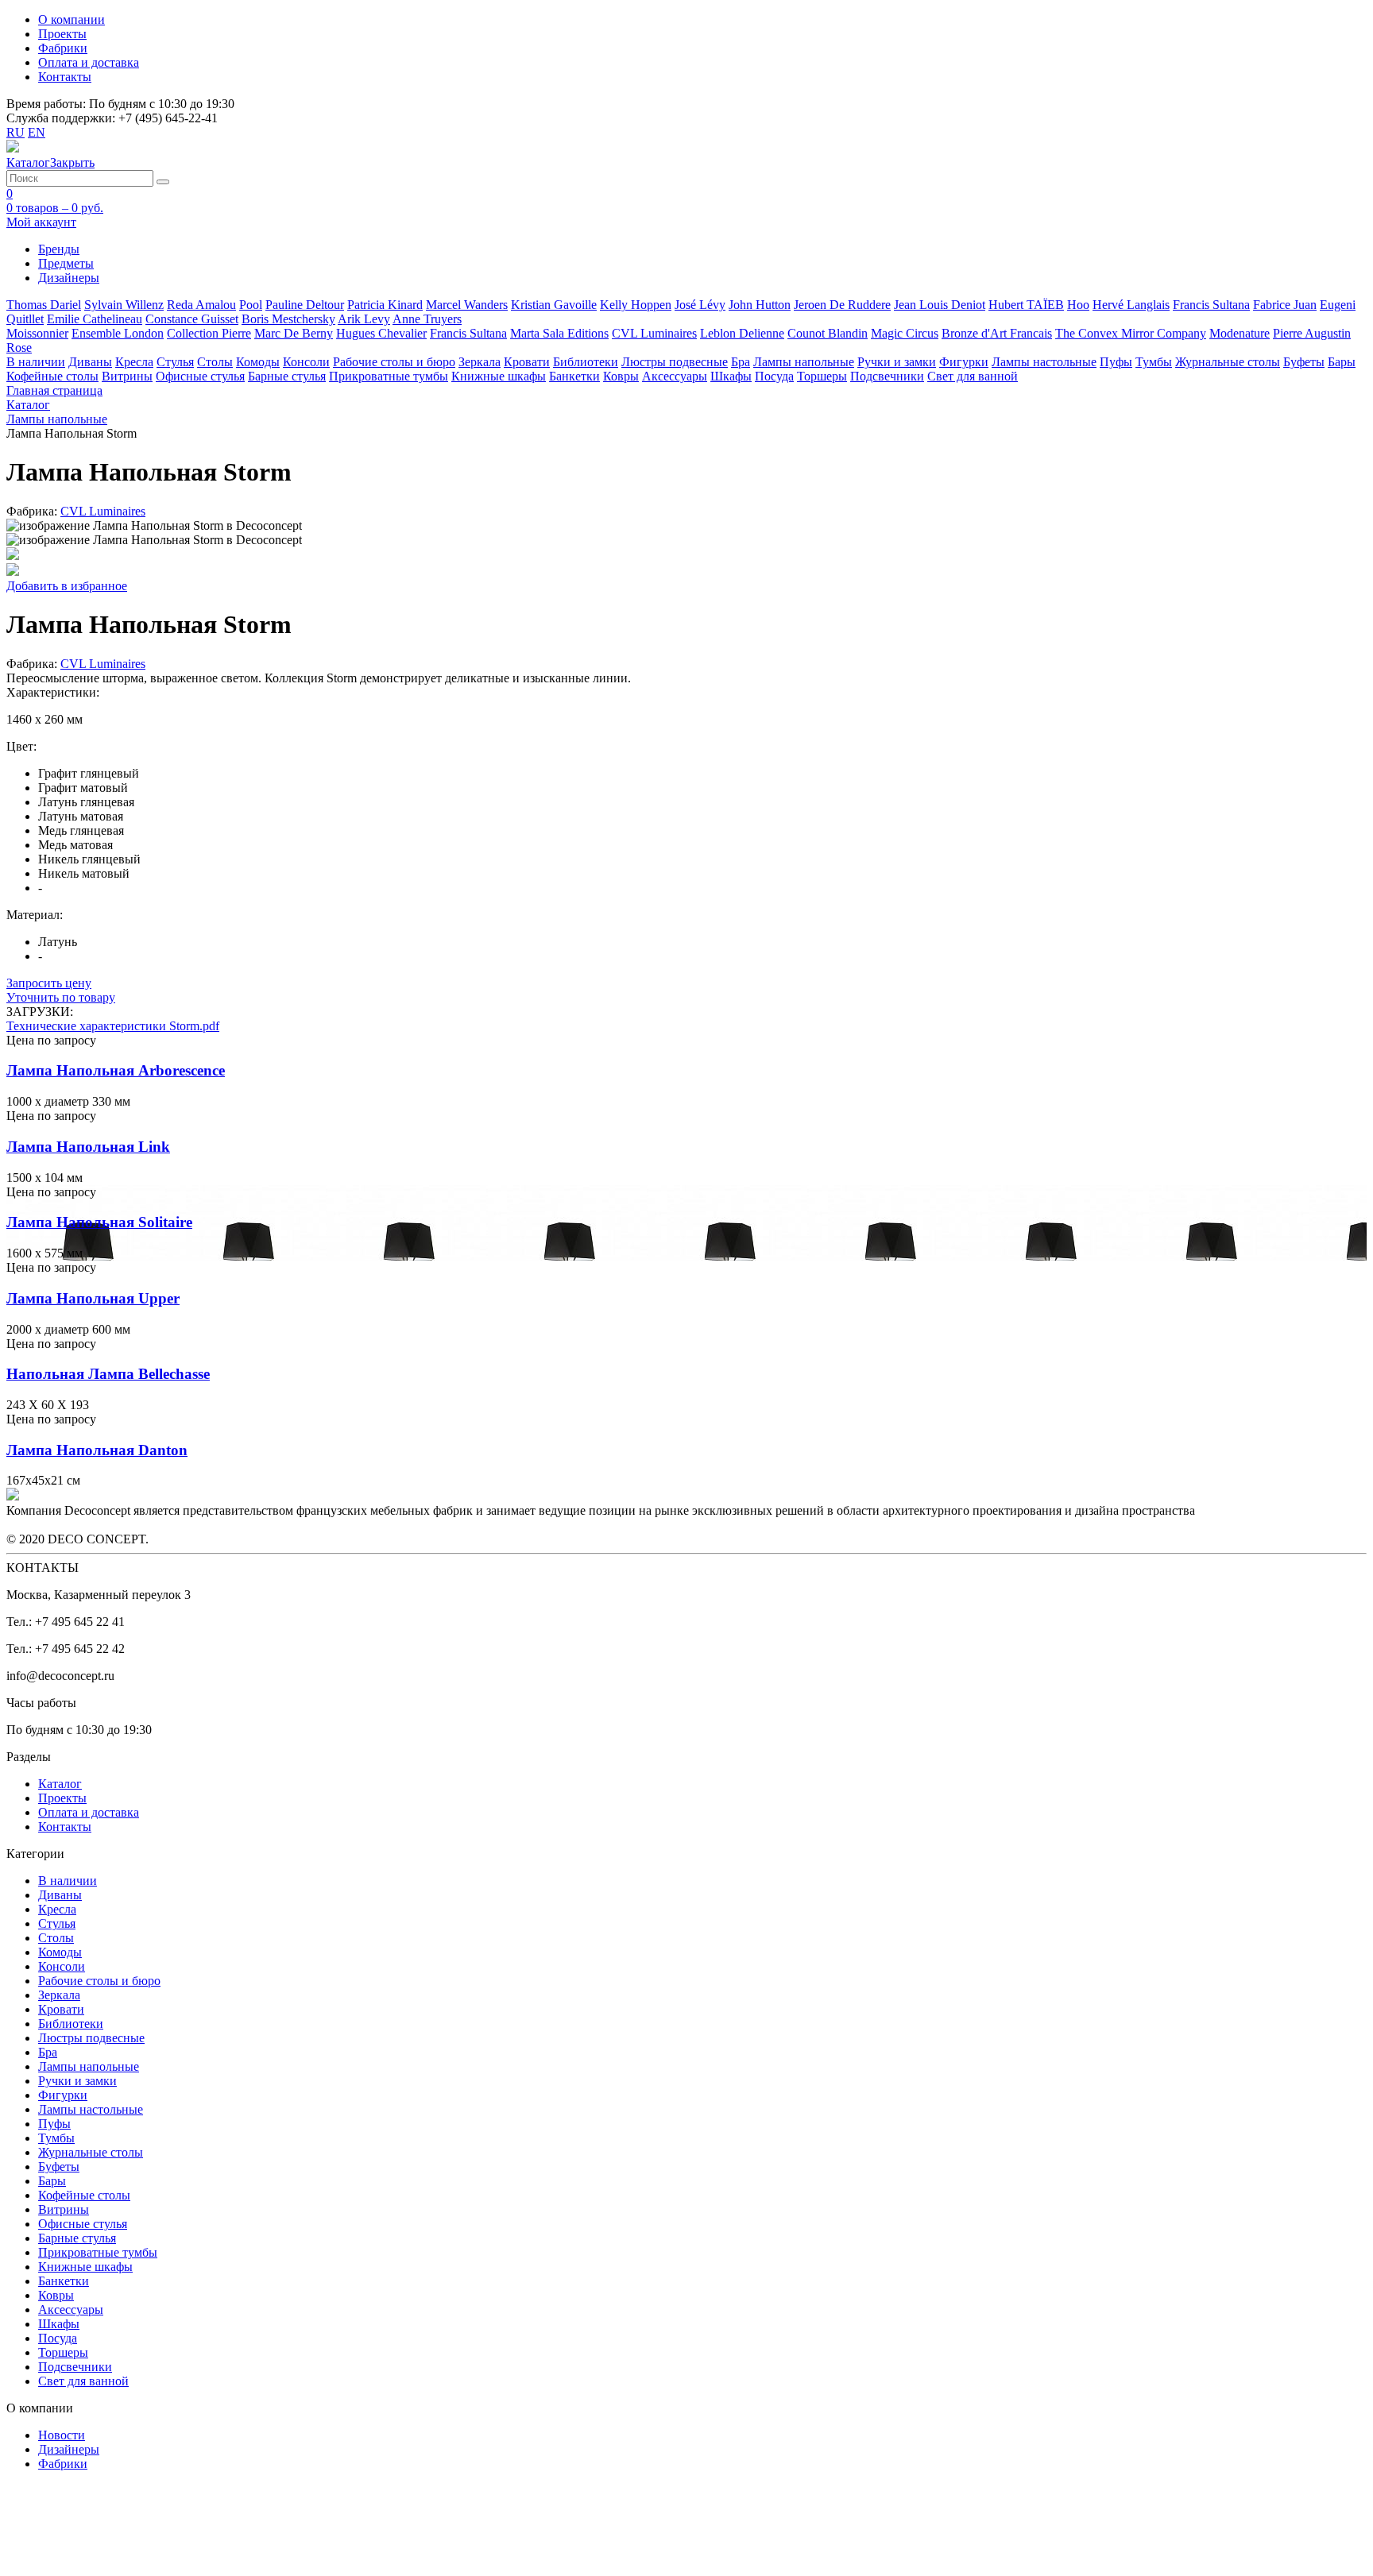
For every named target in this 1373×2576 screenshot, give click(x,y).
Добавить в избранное (67, 586)
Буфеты (1304, 362)
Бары (1342, 362)
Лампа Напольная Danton (97, 1450)
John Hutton (760, 305)
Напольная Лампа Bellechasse (108, 1374)
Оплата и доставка (89, 62)
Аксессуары (675, 376)
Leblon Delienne (742, 333)
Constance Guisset (192, 319)
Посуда (774, 376)
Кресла (134, 362)
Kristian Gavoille (554, 305)
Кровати (527, 362)
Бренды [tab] (59, 249)
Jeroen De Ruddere (842, 305)
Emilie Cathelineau (95, 319)
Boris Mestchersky (288, 319)
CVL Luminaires (654, 333)
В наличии (36, 362)
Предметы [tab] (66, 263)
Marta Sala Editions (559, 333)
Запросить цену (49, 983)
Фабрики (63, 48)
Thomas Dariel (44, 305)
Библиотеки (586, 362)
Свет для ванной (973, 376)
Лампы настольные (1044, 362)
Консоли (306, 362)
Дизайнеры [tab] (69, 278)
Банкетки (574, 376)
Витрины (127, 376)
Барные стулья (287, 376)
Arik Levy (364, 319)
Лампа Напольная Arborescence (116, 1070)
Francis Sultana (1211, 305)
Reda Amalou (201, 305)
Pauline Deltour (305, 305)
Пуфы (1116, 362)
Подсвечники (887, 376)
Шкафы (731, 376)
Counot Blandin (828, 333)
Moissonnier (37, 333)
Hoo (1078, 305)
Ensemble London (118, 333)
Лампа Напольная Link (88, 1147)
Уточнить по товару (61, 997)
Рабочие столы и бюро (394, 362)
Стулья (175, 362)
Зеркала (480, 362)
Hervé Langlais (1131, 305)
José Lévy (700, 305)
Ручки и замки (897, 362)
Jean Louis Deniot (940, 305)
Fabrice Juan (1285, 305)
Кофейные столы (52, 376)
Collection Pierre (209, 333)
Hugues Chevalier (381, 333)
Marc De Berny (294, 333)
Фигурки (964, 362)
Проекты (62, 34)
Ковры (621, 376)
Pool (251, 305)
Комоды (258, 362)
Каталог (60, 1784)
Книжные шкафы (499, 376)
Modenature (1240, 333)
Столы (215, 362)
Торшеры (822, 376)
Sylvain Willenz (124, 305)
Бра (741, 362)
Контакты (65, 77)
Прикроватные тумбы (389, 376)
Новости (62, 2435)
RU (15, 132)
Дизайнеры (69, 2449)
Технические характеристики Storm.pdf (113, 1026)
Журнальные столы (1228, 362)
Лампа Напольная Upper (93, 1298)
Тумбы (1154, 362)
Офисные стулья (200, 376)
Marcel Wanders (467, 305)
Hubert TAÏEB (1026, 305)
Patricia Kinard (385, 305)
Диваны (90, 362)
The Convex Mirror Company (1131, 333)
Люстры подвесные (675, 362)
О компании (72, 19)
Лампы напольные (804, 362)
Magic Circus (905, 333)
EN (37, 132)
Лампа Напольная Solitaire (99, 1222)
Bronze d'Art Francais (997, 333)
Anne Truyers (427, 319)
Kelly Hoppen (636, 305)
